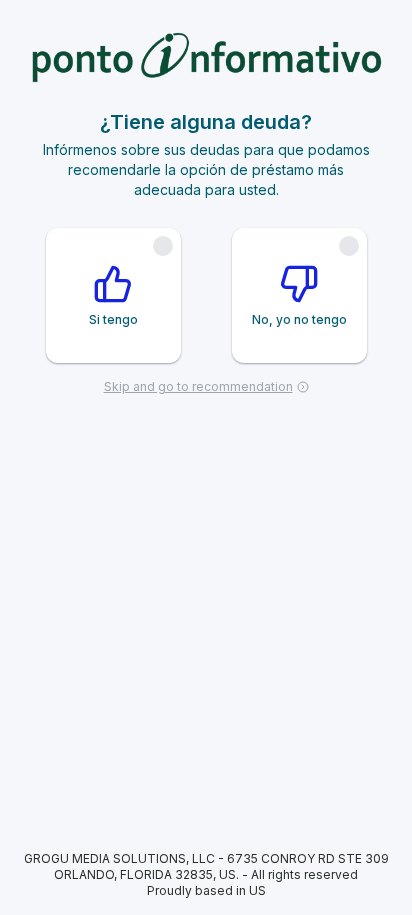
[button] (206, 66)
